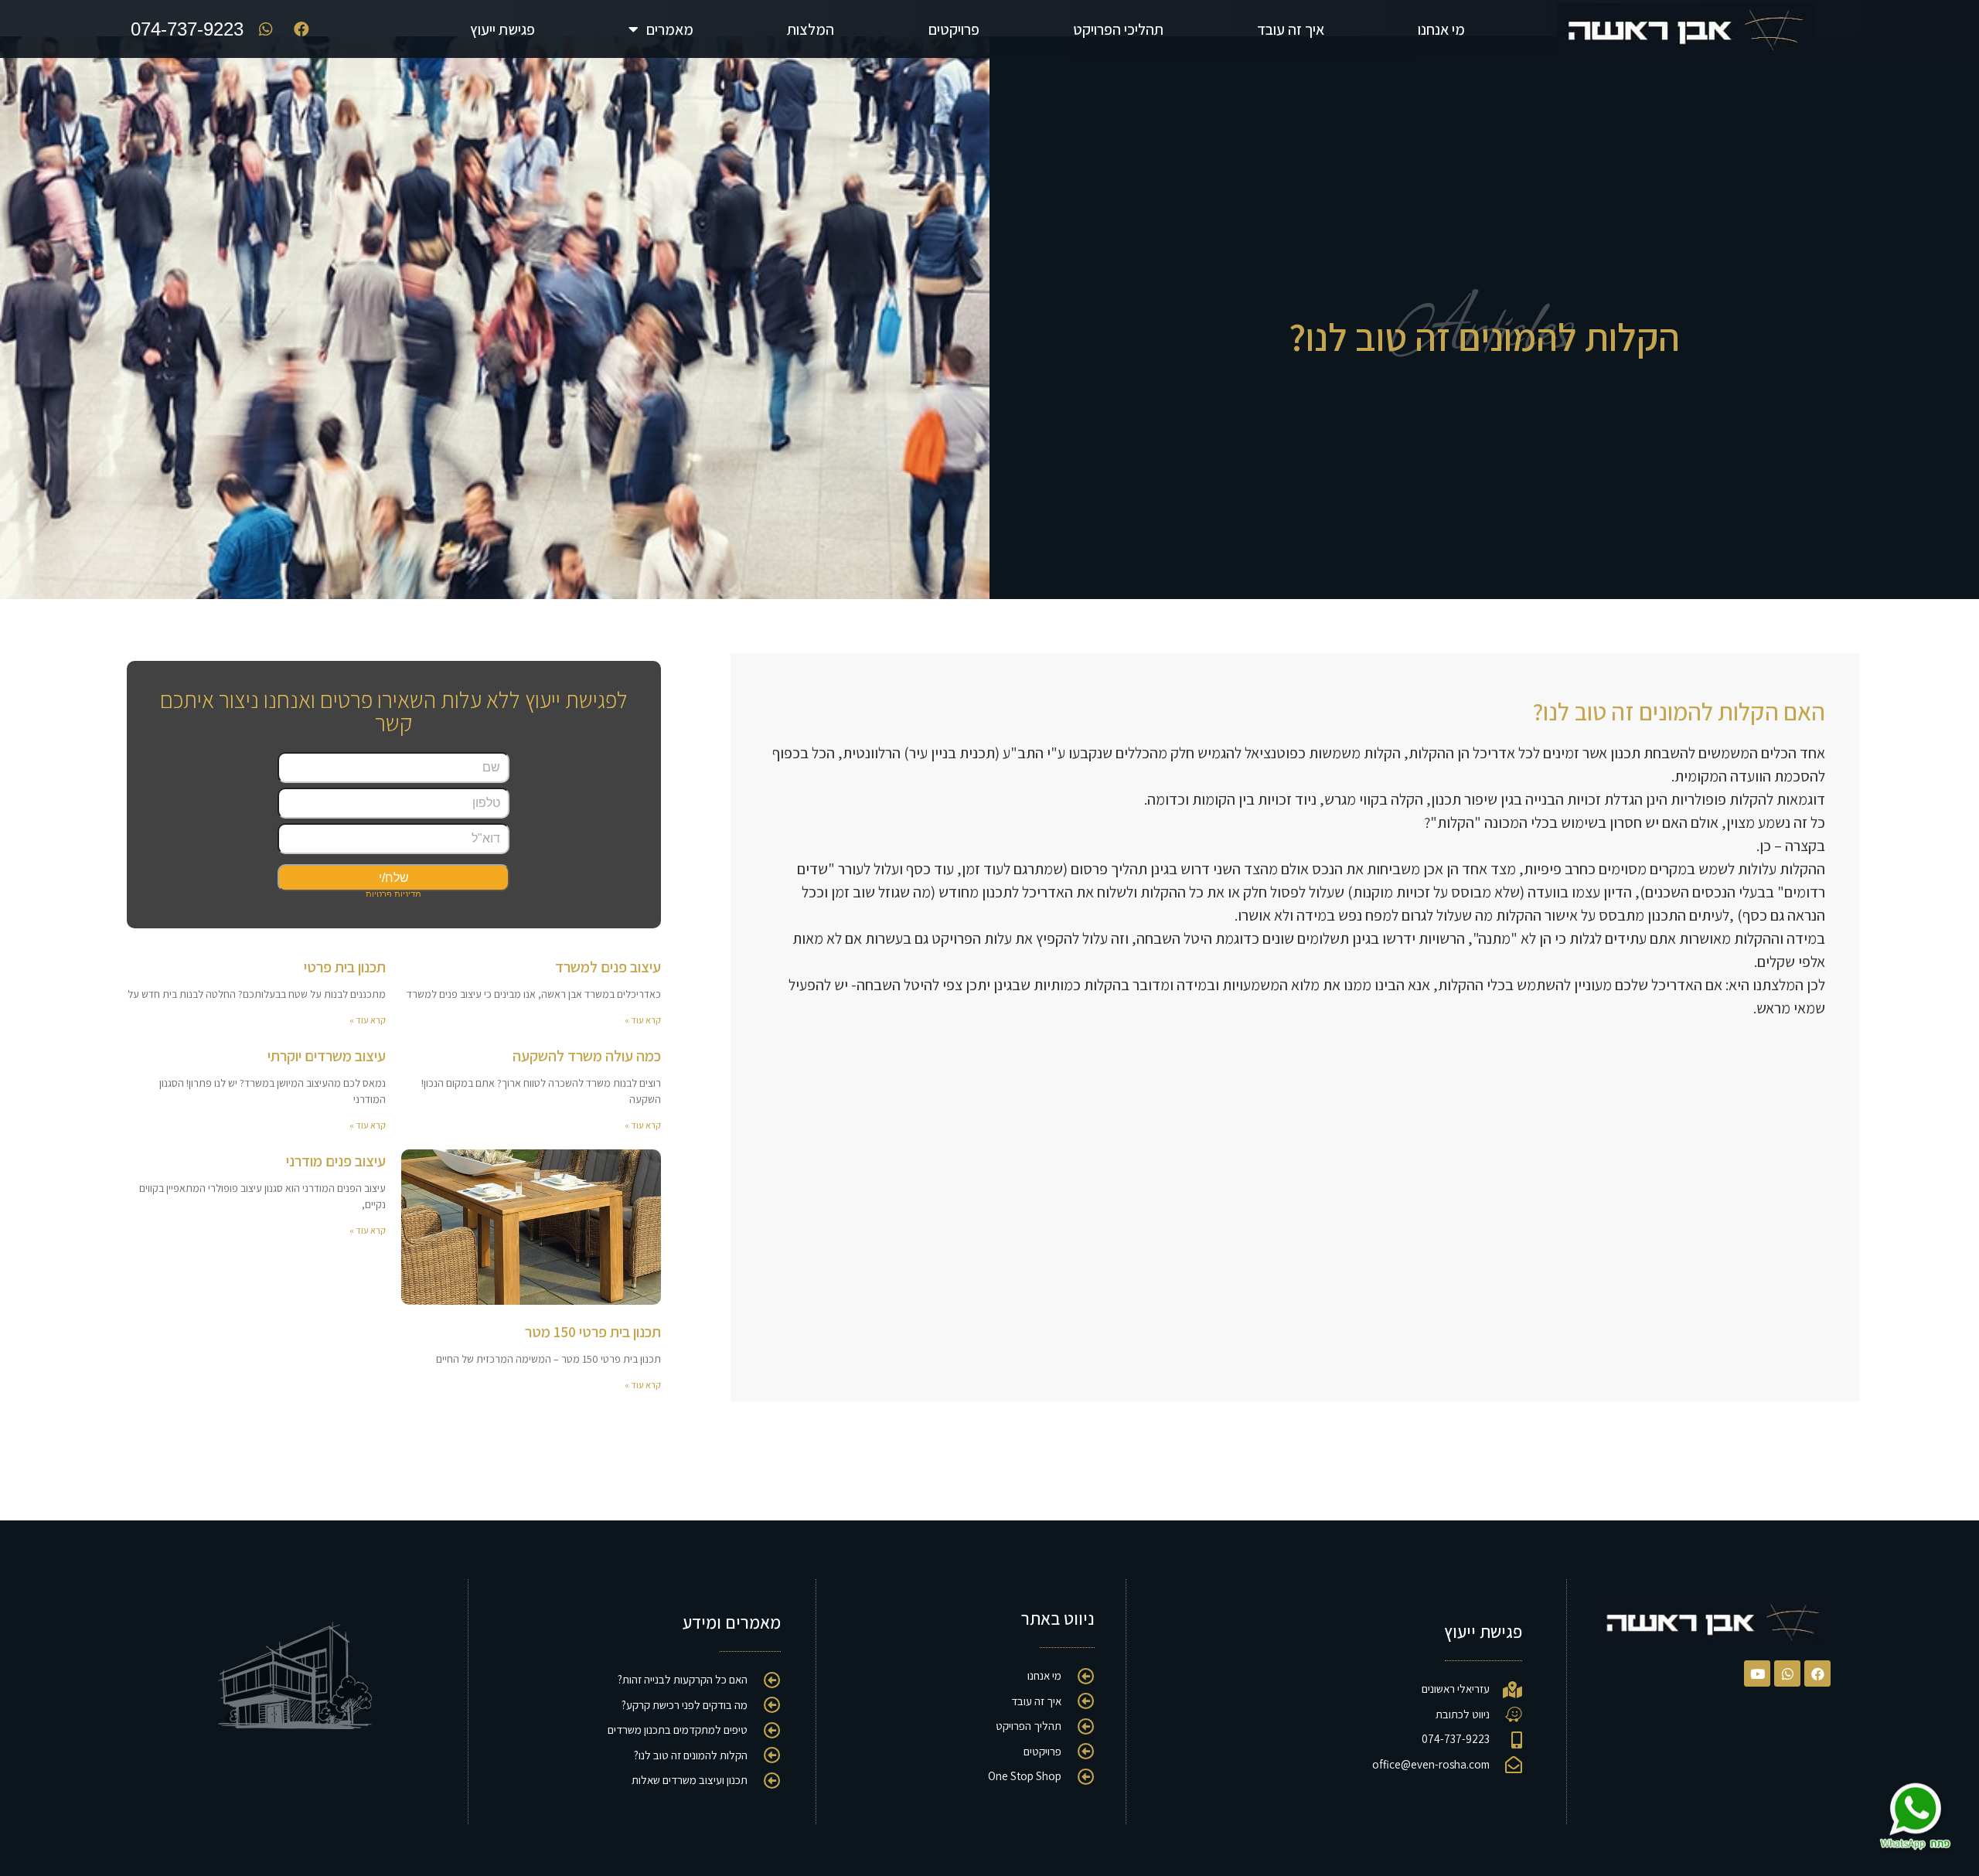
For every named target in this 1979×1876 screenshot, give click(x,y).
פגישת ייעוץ (502, 29)
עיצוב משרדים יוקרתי (327, 1056)
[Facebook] (1817, 1673)
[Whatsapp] (1787, 1673)
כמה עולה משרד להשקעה (587, 1056)
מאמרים (670, 29)
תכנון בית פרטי (345, 967)
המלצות (811, 29)
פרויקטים (954, 29)
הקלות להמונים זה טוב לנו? (1484, 337)
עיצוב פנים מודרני (336, 1161)
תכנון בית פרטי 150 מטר (593, 1332)
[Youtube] (1757, 1673)
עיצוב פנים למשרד (608, 967)
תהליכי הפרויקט (1118, 29)
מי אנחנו (1441, 29)
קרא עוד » (643, 1020)
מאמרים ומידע (732, 1622)
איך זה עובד (1291, 29)
